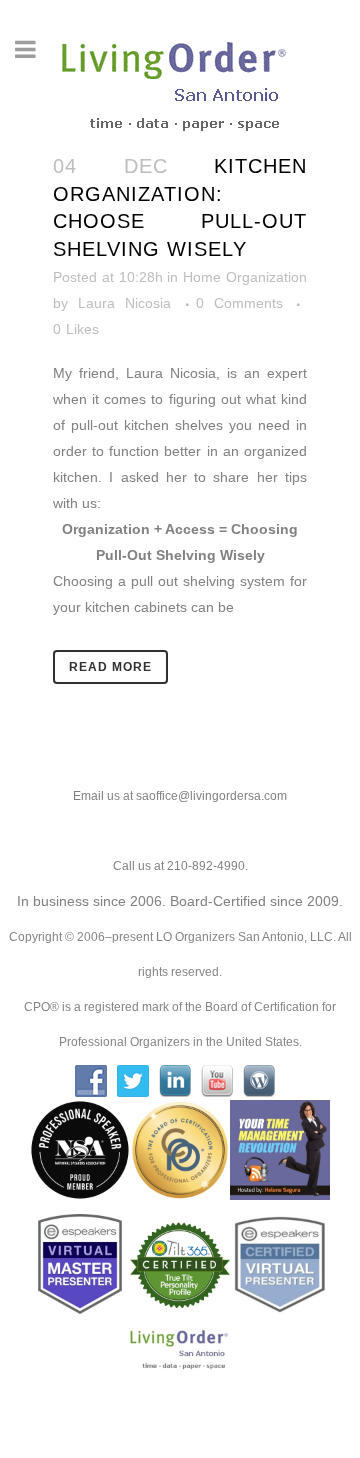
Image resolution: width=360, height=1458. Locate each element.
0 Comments (239, 303)
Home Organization (245, 277)
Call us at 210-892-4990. (180, 866)
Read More (110, 667)
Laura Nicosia (124, 303)
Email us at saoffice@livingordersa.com (180, 796)
